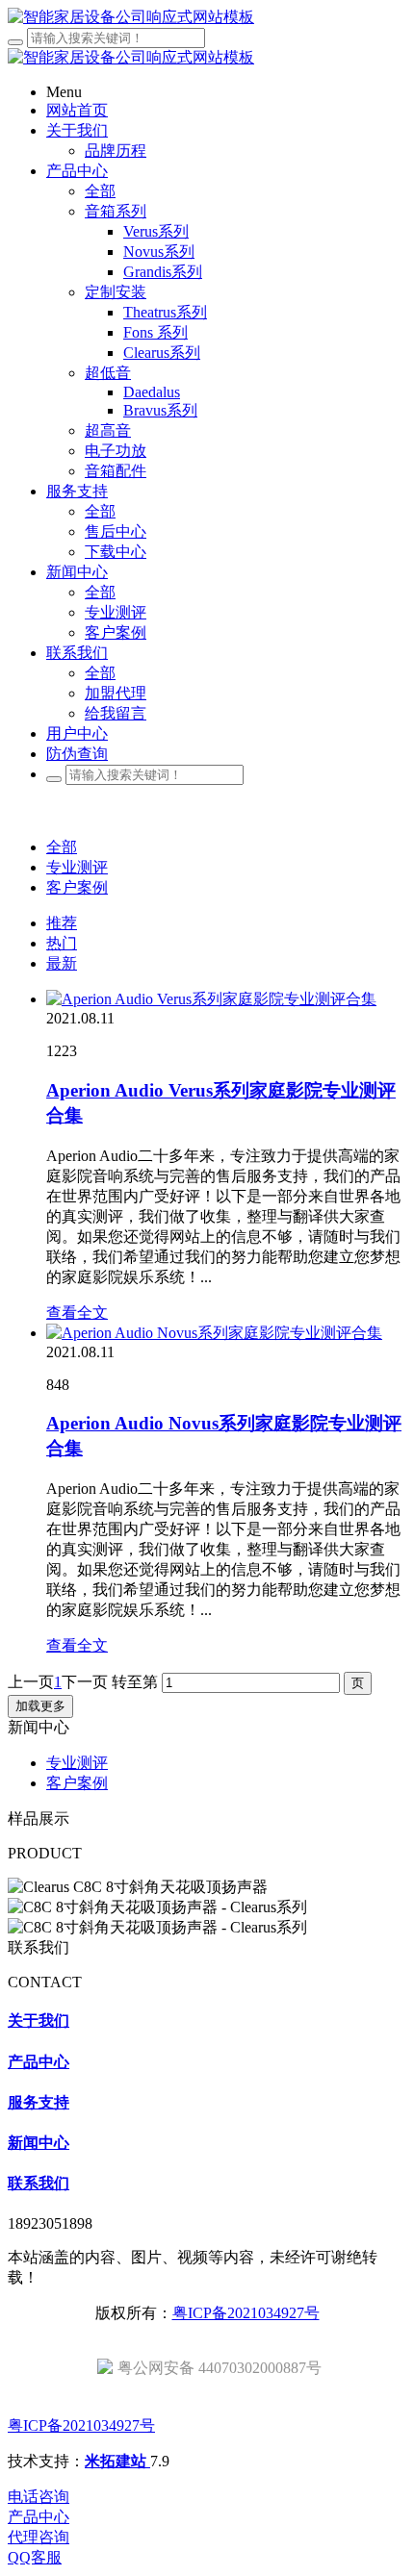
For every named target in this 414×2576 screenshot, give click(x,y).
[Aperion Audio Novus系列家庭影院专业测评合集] (214, 1333)
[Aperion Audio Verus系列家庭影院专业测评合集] (211, 999)
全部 (100, 191)
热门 (62, 943)
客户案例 (77, 887)
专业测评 (77, 867)
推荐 (62, 923)
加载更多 (40, 1706)
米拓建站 (117, 2461)
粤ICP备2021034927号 (246, 2313)
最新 (62, 963)
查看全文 (77, 1313)
